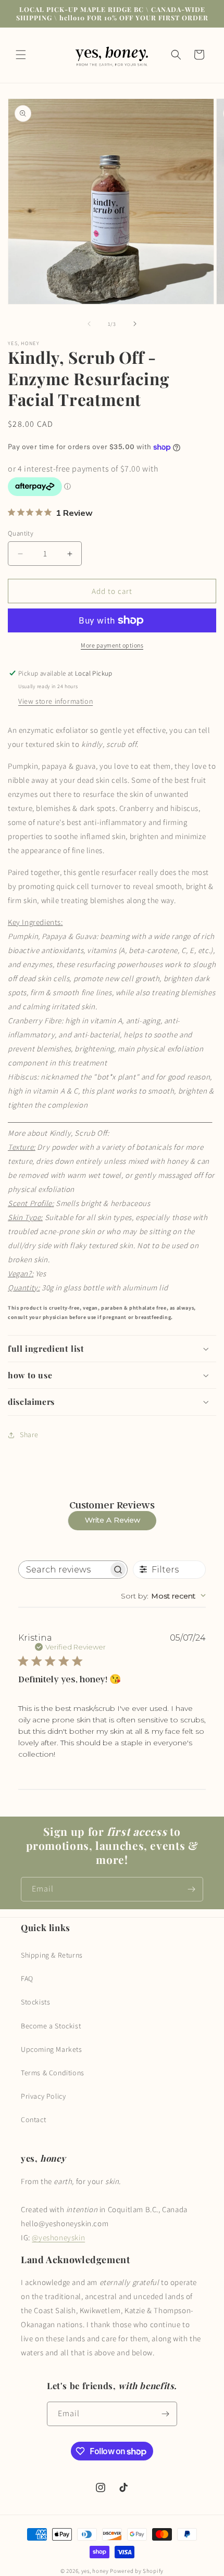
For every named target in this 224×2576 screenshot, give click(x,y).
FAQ (27, 1978)
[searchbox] (64, 1570)
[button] (21, 55)
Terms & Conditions (53, 2073)
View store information (55, 701)
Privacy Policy (43, 2096)
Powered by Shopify (137, 2571)
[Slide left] (89, 324)
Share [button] (29, 1435)
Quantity (21, 533)
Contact (33, 2120)
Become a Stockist (51, 2026)
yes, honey (95, 2571)
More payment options (112, 645)
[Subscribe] (191, 1889)
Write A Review (113, 1520)
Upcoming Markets (52, 2049)
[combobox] (163, 1596)
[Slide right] (135, 324)
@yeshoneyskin (58, 2237)
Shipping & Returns (52, 1955)
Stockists (35, 2002)
